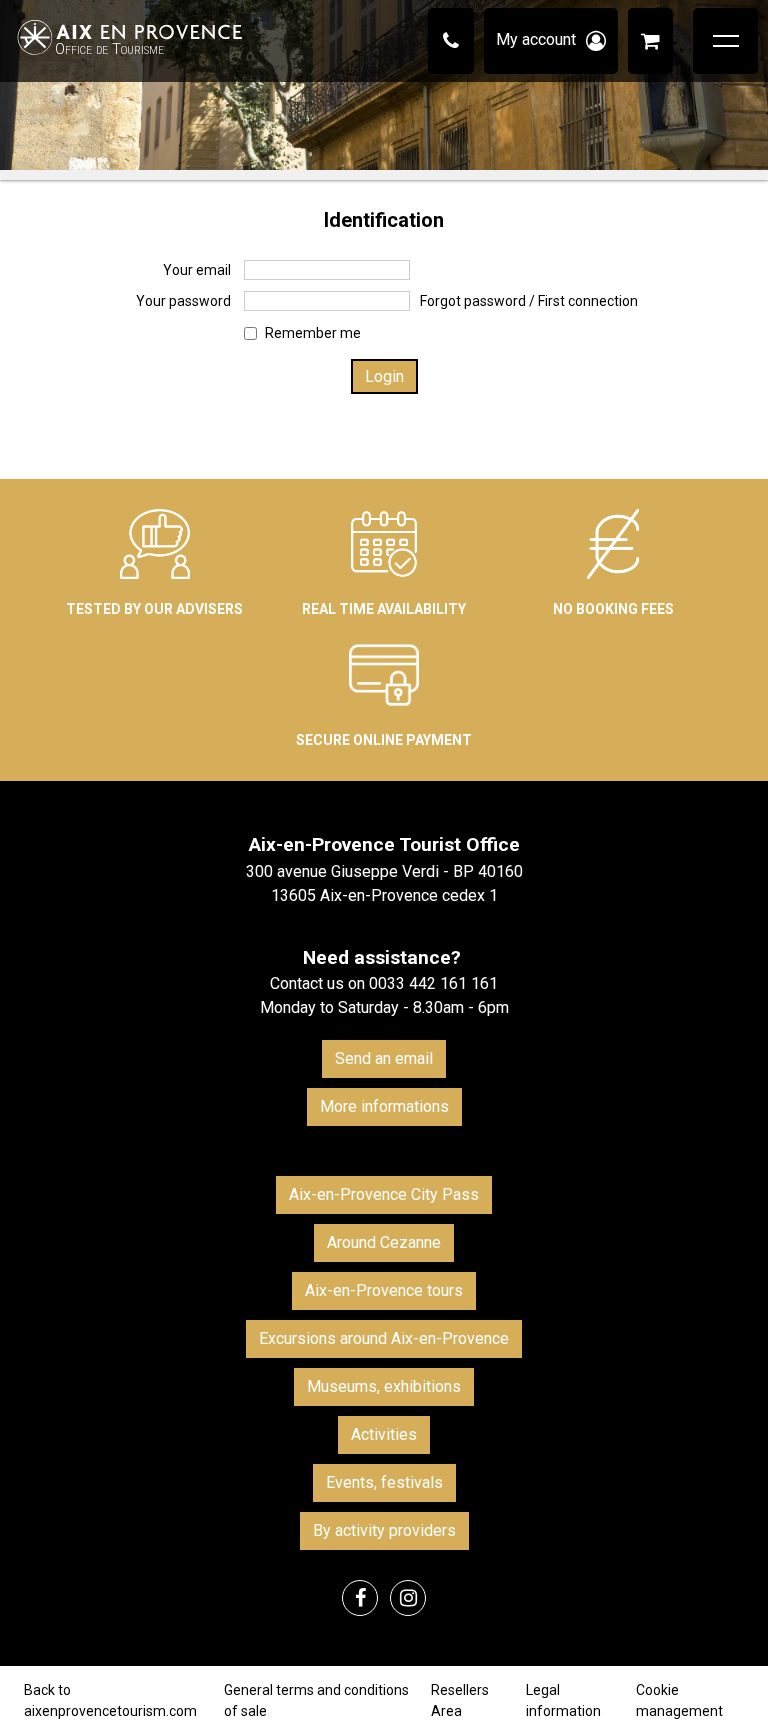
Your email (197, 270)
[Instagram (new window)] (408, 1598)
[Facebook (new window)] (360, 1598)
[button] (650, 41)
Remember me (313, 333)
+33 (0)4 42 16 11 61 (451, 41)
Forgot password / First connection (529, 301)
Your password (183, 301)
